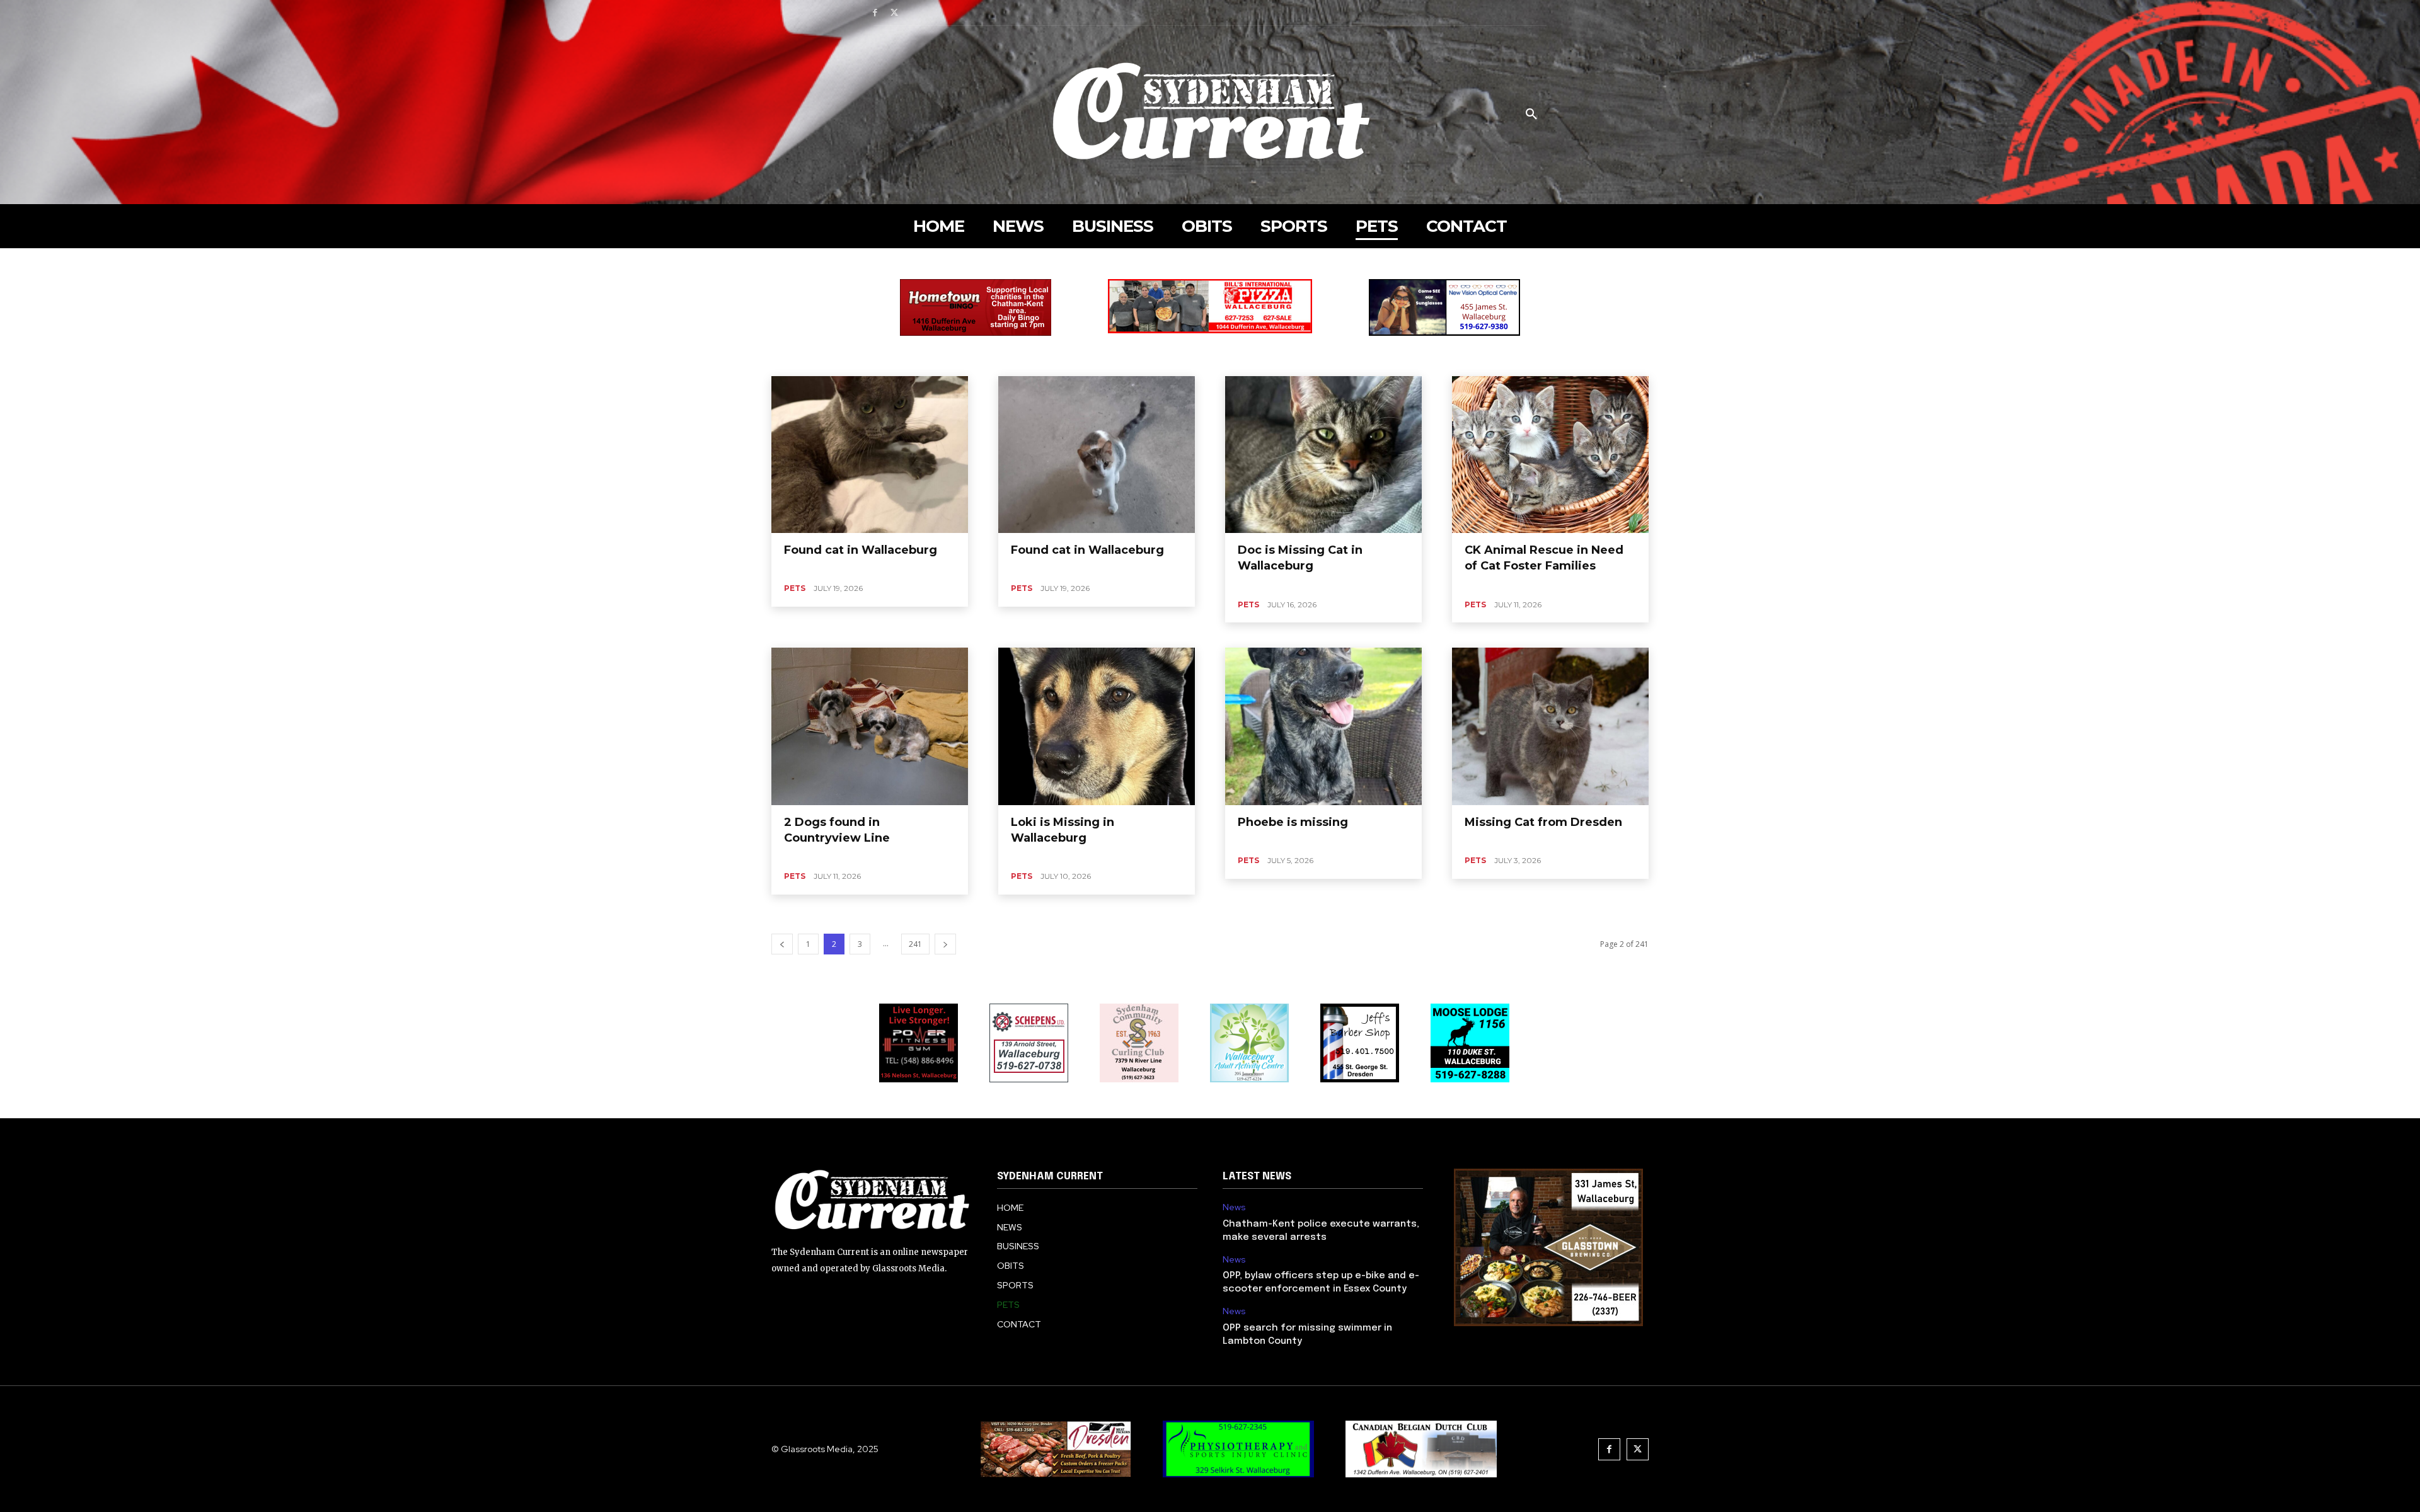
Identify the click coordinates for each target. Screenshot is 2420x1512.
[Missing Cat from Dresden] (1550, 726)
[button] (1531, 115)
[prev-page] (782, 944)
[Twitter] (895, 13)
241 (915, 944)
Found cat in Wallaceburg (861, 550)
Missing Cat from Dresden (1543, 822)
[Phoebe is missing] (1323, 726)
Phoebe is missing (1293, 822)
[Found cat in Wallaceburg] (870, 455)
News (1234, 1207)
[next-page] (945, 944)
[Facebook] (875, 13)
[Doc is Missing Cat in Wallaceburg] (1323, 455)
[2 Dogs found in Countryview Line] (870, 726)
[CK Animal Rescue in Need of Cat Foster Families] (1550, 455)
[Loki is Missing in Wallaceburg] (1097, 726)
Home (792, 267)
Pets (795, 588)
